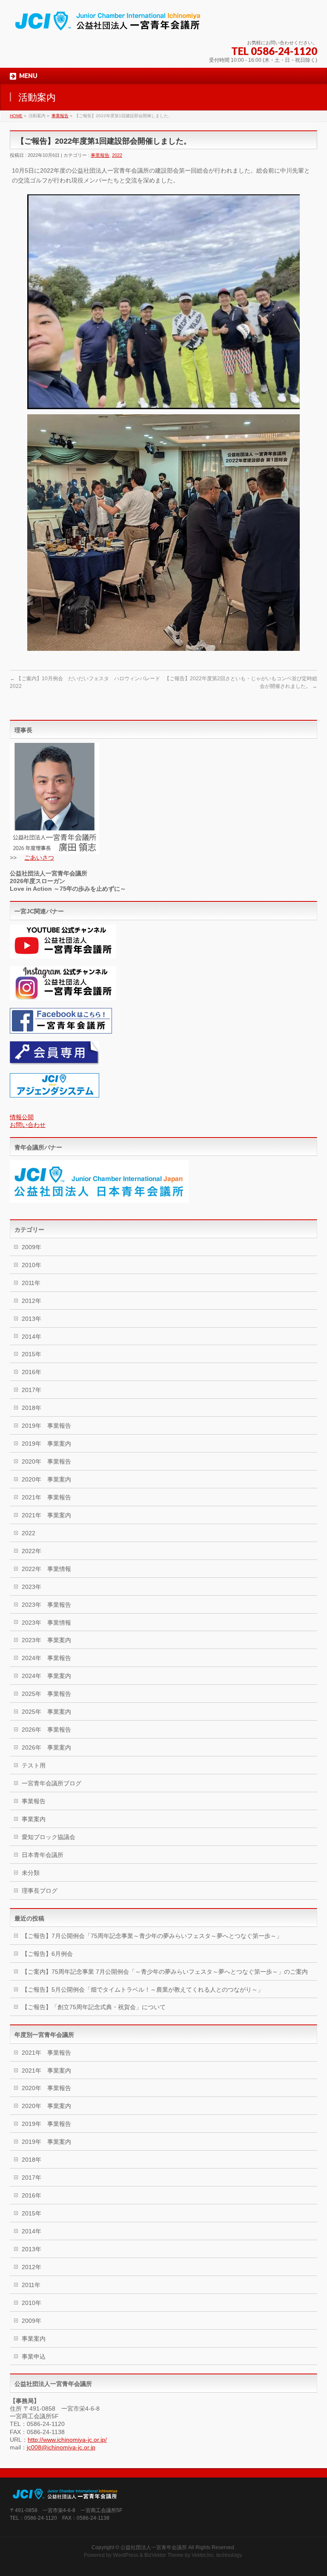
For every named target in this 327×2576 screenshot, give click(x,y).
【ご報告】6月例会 (47, 1954)
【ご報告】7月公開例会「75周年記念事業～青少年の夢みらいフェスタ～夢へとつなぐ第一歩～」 (152, 1936)
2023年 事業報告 (46, 1605)
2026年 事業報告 (46, 1730)
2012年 (32, 1301)
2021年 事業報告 (46, 1497)
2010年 (32, 1265)
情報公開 (22, 1117)
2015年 (32, 1354)
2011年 (31, 1283)
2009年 (32, 1247)
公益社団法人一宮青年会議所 (154, 2547)
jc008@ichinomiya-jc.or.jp (61, 2447)
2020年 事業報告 (46, 1461)
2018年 (32, 1408)
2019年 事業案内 (46, 1444)
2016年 (32, 1372)
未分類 (31, 1873)
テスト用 (34, 1765)
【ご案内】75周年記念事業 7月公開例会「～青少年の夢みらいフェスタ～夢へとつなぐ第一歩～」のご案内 (165, 1972)
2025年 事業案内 (46, 1712)
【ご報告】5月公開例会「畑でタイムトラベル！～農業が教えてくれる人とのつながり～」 (143, 1990)
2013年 (32, 1319)
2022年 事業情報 (46, 1569)
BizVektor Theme (164, 2555)
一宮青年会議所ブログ (52, 1783)
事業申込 (34, 2357)
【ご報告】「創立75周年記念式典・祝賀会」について (94, 2007)
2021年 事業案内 (46, 1515)
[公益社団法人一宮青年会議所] (108, 24)
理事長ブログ (40, 1891)
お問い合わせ (28, 1125)
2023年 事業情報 (46, 1623)
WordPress (126, 2555)
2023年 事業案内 (46, 1640)
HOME (16, 116)
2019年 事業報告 (46, 1426)
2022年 (32, 1551)
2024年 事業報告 (46, 1658)
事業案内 (34, 1819)
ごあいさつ (39, 858)
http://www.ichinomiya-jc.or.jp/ (67, 2440)
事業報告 (60, 116)
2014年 (32, 1337)
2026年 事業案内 (46, 1747)
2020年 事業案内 (46, 1479)
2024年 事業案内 (46, 1676)
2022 (117, 155)
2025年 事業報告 (46, 1694)
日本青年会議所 (43, 1855)
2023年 (32, 1587)
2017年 (32, 1390)
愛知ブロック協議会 (49, 1837)
